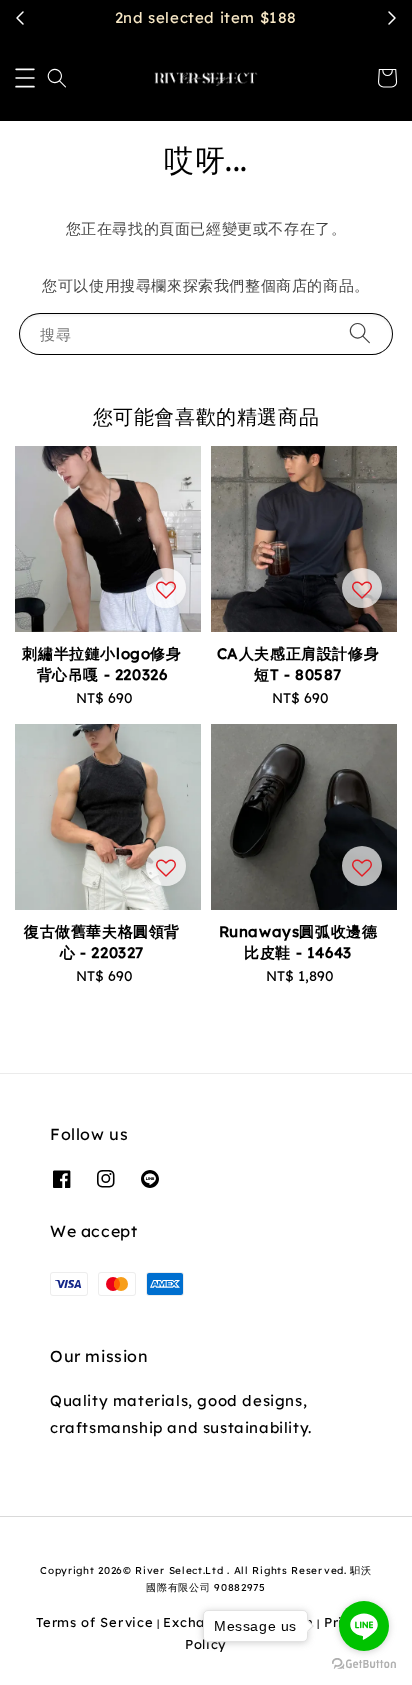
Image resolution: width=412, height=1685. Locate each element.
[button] (25, 78)
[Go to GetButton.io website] (364, 1664)
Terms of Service (94, 1622)
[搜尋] (360, 333)
